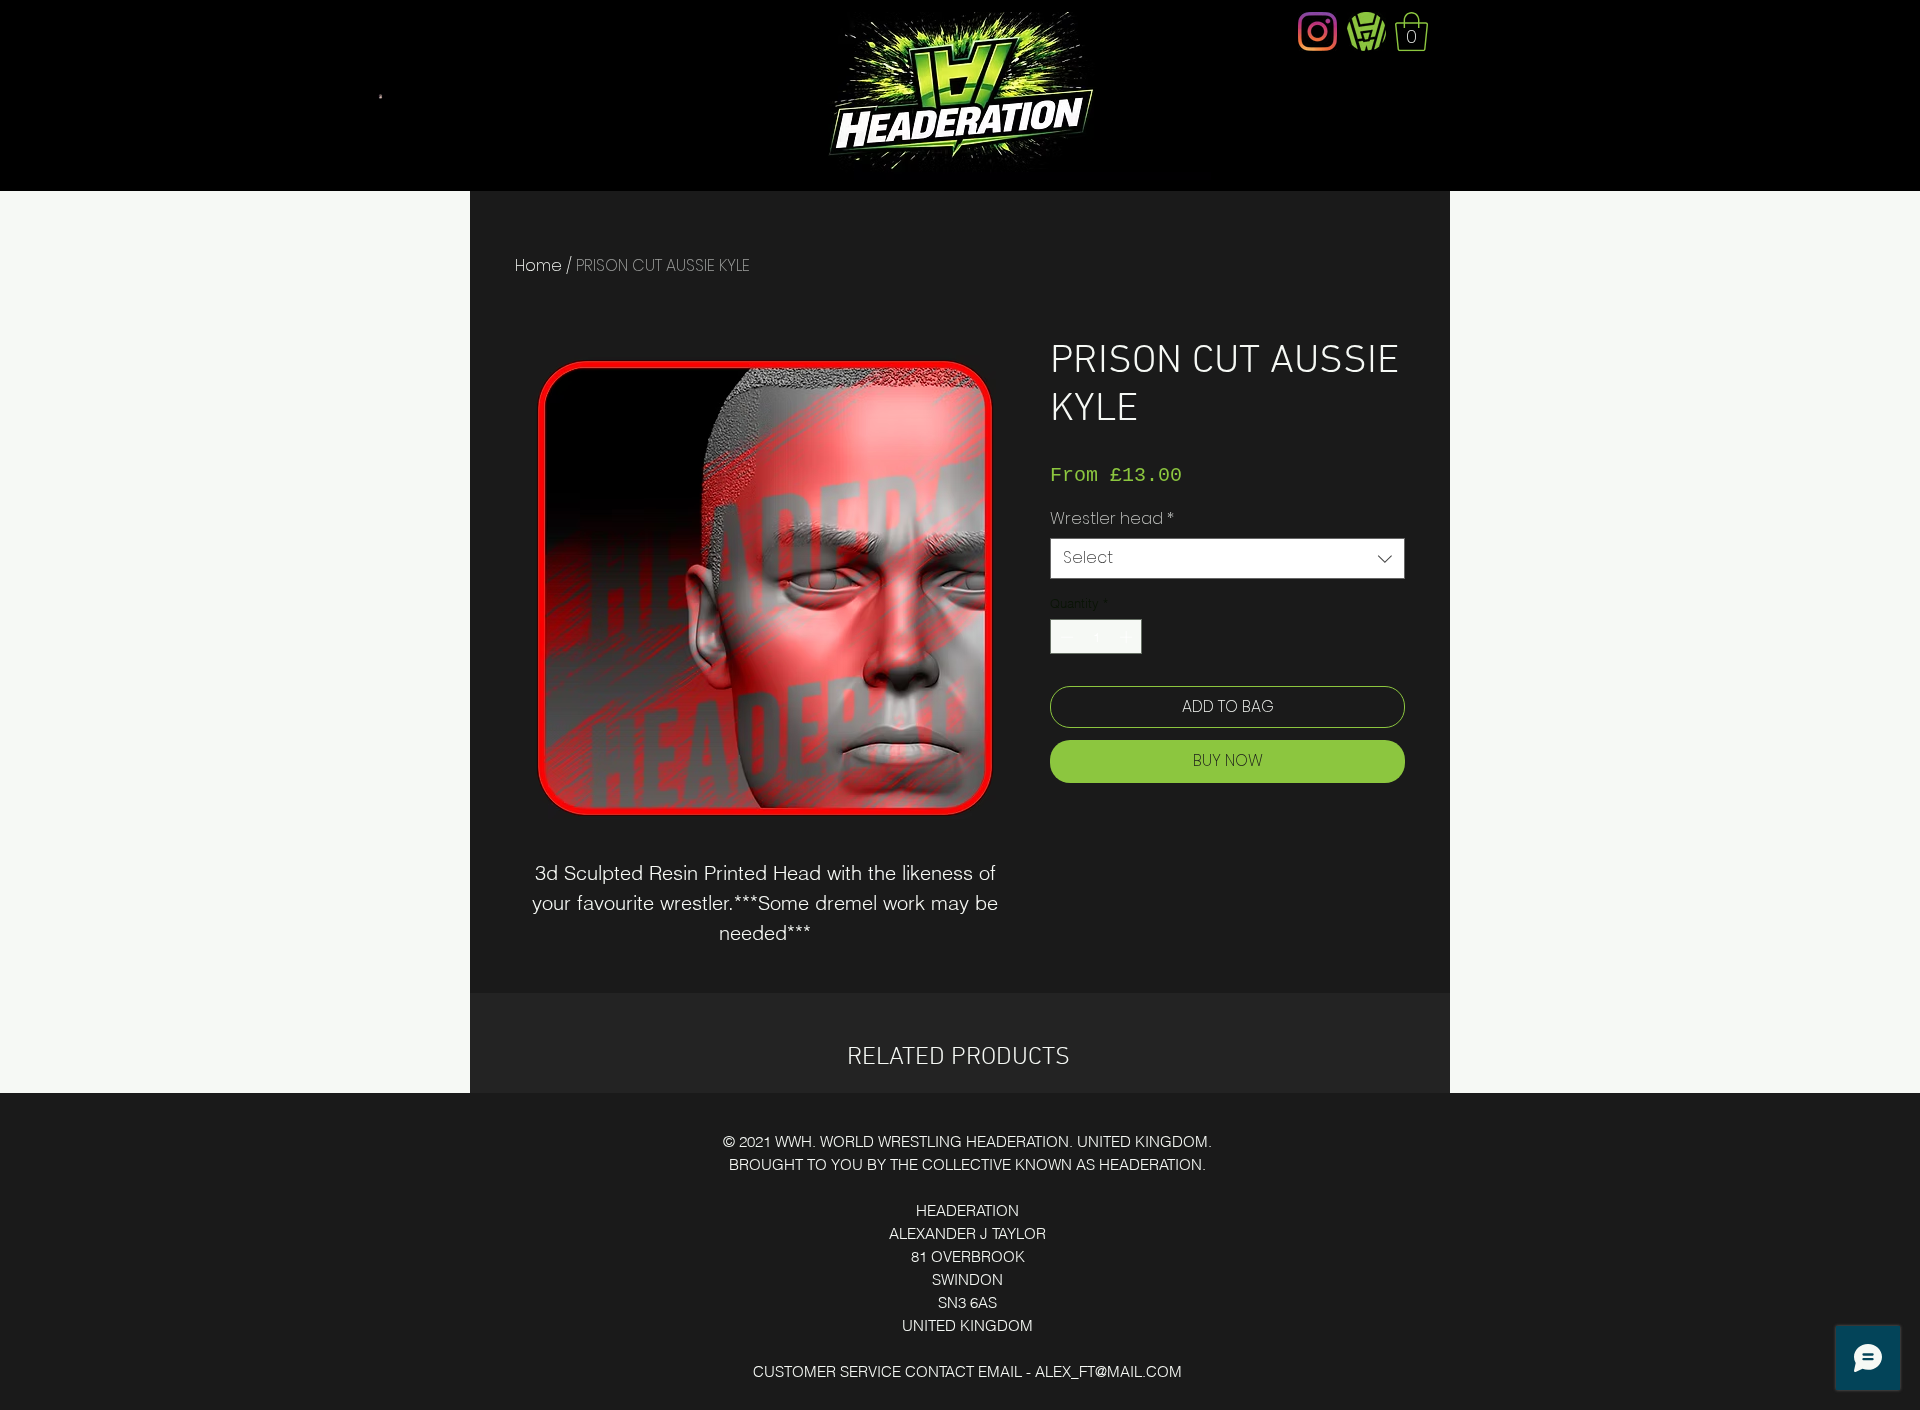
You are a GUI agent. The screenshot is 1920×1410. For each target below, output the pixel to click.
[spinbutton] (1096, 637)
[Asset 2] (1366, 31)
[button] (1411, 31)
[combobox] (1227, 558)
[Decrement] (1065, 637)
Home (538, 265)
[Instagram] (1317, 31)
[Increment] (1128, 637)
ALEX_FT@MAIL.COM (1108, 1371)
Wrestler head (1112, 519)
